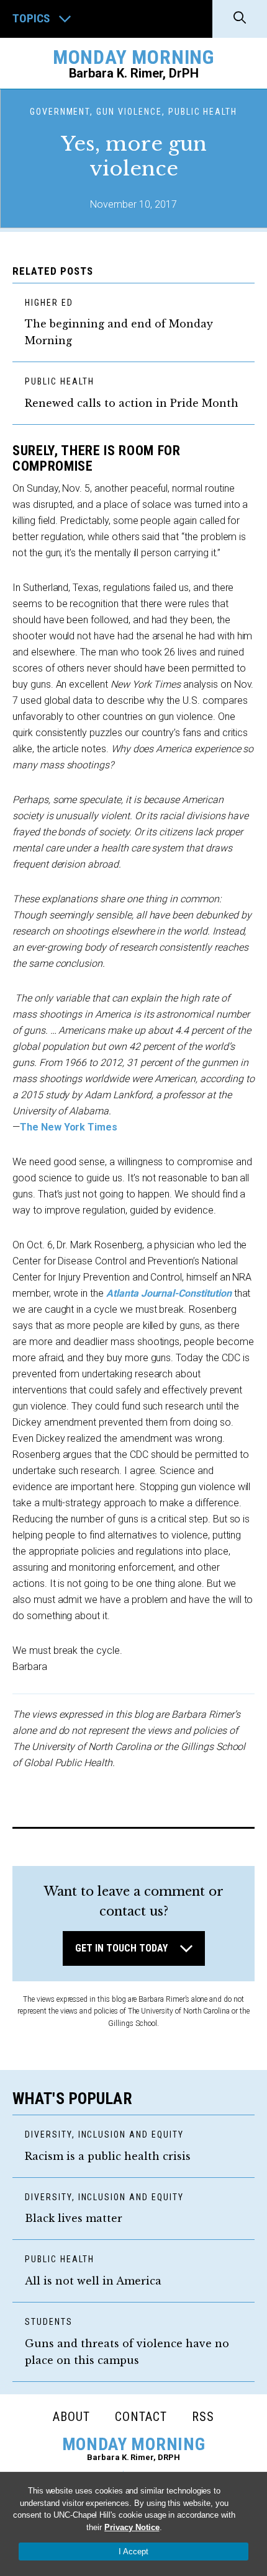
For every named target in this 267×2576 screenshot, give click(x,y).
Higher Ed (49, 303)
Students (49, 2322)
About (71, 2417)
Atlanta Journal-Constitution (169, 1293)
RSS (203, 2417)
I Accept (133, 2552)
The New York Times (69, 1127)
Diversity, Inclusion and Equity (104, 2134)
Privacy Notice (132, 2527)
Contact (141, 2417)
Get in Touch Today (121, 1948)
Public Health (59, 381)
